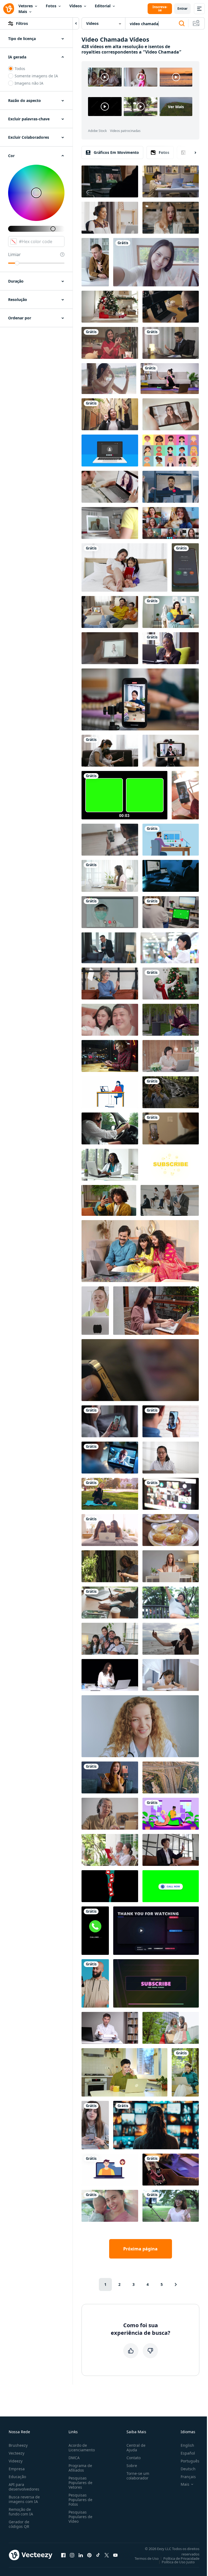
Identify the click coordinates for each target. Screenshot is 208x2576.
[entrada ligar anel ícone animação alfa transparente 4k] (95, 1931)
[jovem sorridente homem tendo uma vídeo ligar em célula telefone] (140, 1370)
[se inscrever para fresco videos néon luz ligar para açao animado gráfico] (156, 1983)
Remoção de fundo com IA (21, 2512)
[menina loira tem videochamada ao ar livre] (110, 1494)
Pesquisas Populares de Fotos (80, 2500)
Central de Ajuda (136, 2448)
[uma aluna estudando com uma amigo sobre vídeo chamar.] (171, 181)
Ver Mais (176, 107)
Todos (20, 69)
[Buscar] (182, 24)
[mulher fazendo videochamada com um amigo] (110, 1421)
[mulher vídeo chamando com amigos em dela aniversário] (110, 343)
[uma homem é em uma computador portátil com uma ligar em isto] (110, 1458)
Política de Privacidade (181, 2558)
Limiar (14, 254)
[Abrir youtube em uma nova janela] (115, 2555)
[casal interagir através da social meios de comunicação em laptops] (171, 1814)
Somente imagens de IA (36, 76)
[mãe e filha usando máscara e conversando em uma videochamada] (110, 751)
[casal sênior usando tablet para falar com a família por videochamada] (110, 1850)
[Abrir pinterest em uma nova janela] (89, 2555)
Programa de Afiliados (80, 2468)
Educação (17, 2477)
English (187, 2445)
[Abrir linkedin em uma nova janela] (81, 2555)
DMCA (74, 2458)
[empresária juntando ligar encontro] (171, 1850)
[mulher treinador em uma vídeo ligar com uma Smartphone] (170, 379)
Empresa (17, 2469)
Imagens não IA (29, 83)
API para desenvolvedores (24, 2487)
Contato (134, 2458)
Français (188, 2477)
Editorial (103, 6)
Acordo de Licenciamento (82, 2448)
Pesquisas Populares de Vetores (80, 2483)
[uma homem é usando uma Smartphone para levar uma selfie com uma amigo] (171, 1421)
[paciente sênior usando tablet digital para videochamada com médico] (110, 1814)
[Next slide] (191, 153)
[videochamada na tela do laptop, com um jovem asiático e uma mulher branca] (110, 181)
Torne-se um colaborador (138, 2476)
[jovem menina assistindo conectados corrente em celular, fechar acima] (171, 414)
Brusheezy (18, 2445)
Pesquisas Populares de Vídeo (80, 2517)
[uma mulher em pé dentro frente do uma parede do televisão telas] (156, 2125)
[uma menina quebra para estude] (95, 2125)
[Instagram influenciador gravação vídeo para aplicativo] (171, 1128)
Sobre (132, 2466)
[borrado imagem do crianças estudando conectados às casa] (171, 1494)
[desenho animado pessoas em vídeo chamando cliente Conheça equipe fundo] (171, 451)
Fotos (51, 6)
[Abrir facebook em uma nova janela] (63, 2555)
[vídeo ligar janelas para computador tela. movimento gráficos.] (110, 451)
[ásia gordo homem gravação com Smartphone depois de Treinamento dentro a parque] (171, 1602)
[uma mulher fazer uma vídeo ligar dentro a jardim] (171, 2206)
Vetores (26, 6)
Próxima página (140, 2249)
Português (190, 2461)
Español (188, 2453)
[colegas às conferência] (171, 487)
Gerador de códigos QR (19, 2524)
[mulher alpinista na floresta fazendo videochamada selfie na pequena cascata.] (171, 1092)
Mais (23, 11)
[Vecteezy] (9, 9)
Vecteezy (17, 2453)
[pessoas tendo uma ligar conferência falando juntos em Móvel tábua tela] (110, 648)
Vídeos (76, 6)
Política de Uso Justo (178, 2562)
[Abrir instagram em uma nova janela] (72, 2555)
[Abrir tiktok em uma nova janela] (98, 2555)
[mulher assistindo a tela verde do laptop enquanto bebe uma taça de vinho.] (171, 912)
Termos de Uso (147, 2558)
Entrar (182, 9)
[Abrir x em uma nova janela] (107, 2555)
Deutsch (188, 2469)
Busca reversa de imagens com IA (24, 2499)
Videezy (16, 2461)
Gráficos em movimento (116, 152)
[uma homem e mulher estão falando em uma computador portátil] (110, 2170)
